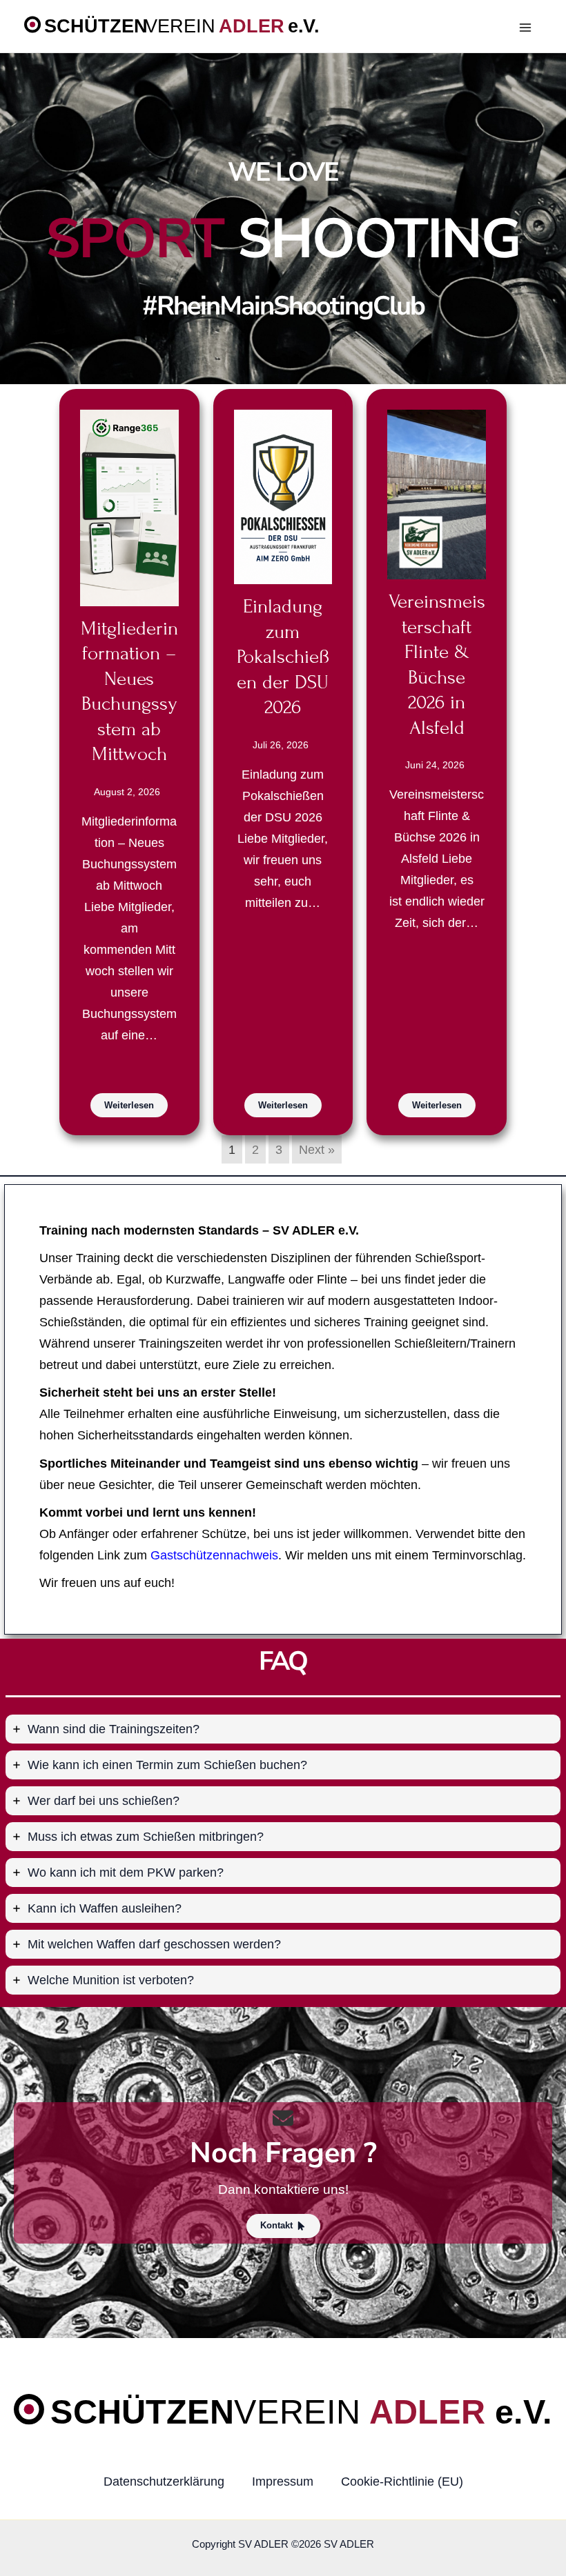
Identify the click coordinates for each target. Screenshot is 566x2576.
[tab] (283, 1729)
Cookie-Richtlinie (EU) (402, 2481)
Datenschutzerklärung (164, 2481)
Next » (317, 1149)
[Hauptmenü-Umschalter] (526, 28)
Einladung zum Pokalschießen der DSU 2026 (283, 657)
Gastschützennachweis (214, 1555)
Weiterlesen (129, 1105)
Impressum (283, 2481)
